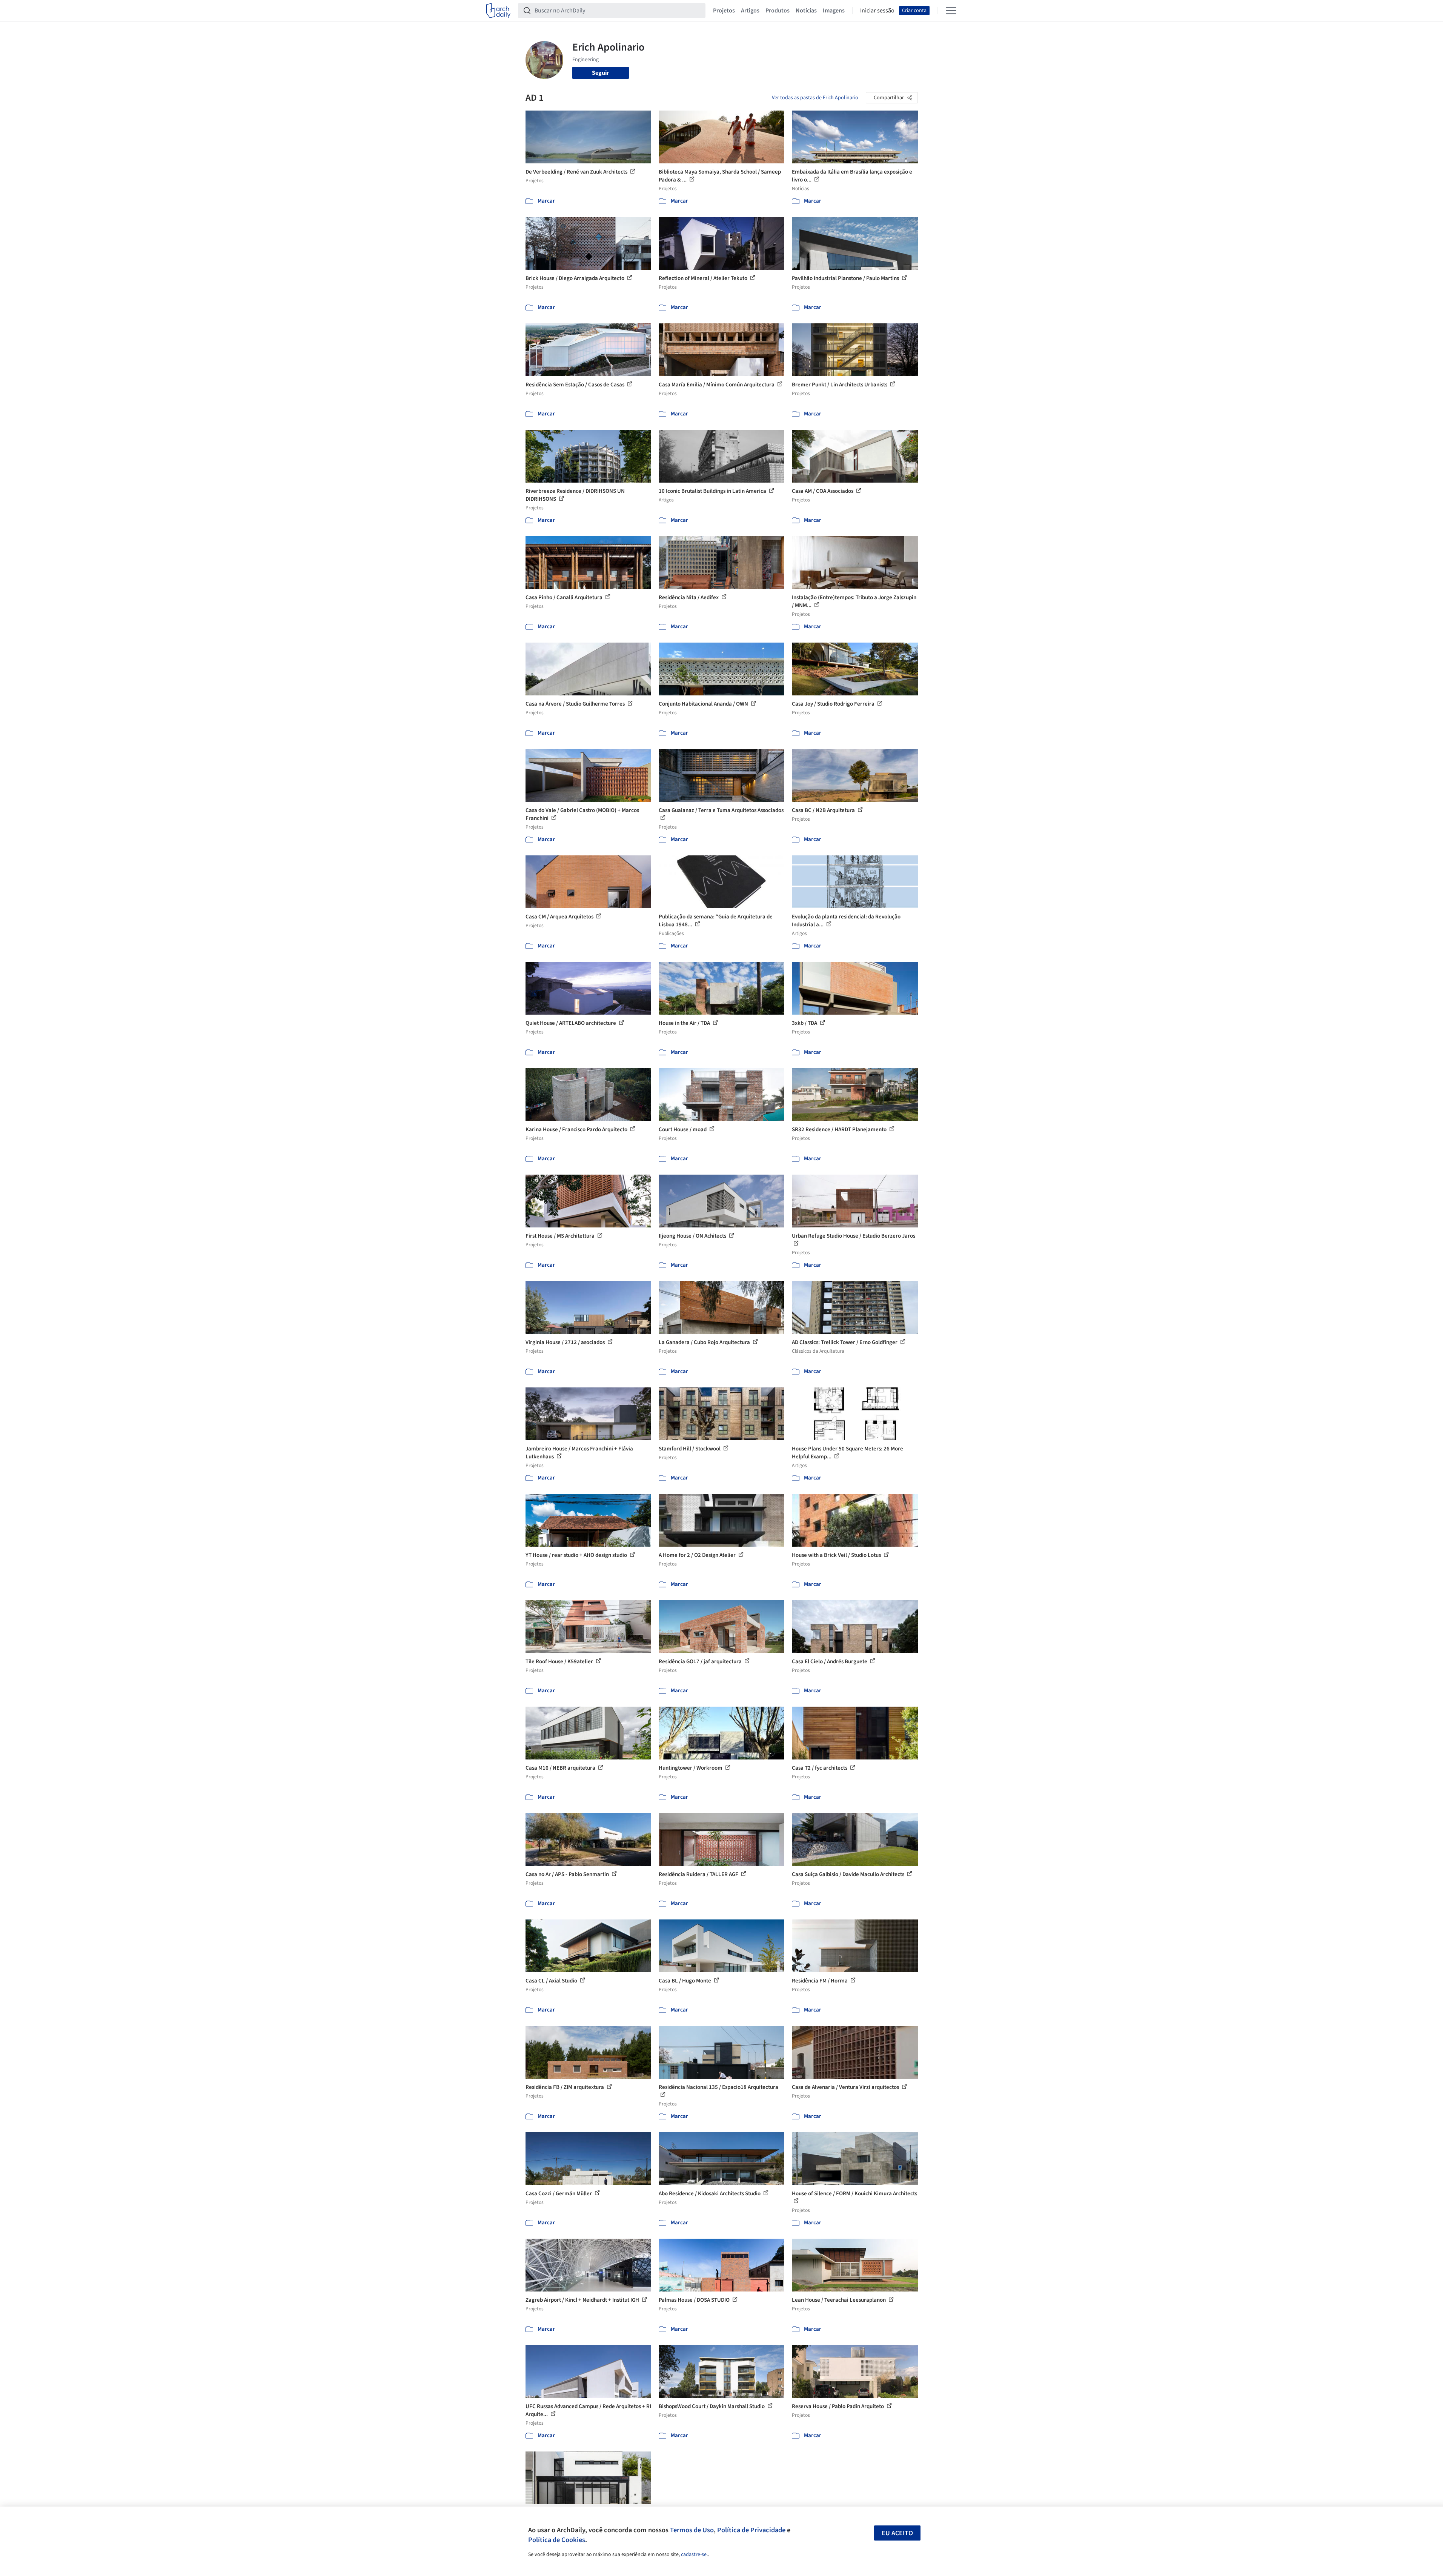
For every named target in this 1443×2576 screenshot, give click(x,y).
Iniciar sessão (877, 11)
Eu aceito (897, 2533)
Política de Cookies (557, 2540)
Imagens (834, 11)
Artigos (750, 11)
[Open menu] (951, 11)
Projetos (724, 11)
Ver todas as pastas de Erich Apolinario (815, 98)
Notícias (806, 11)
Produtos (778, 11)
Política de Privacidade (751, 2530)
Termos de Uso (692, 2530)
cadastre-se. (694, 2554)
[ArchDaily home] (498, 11)
